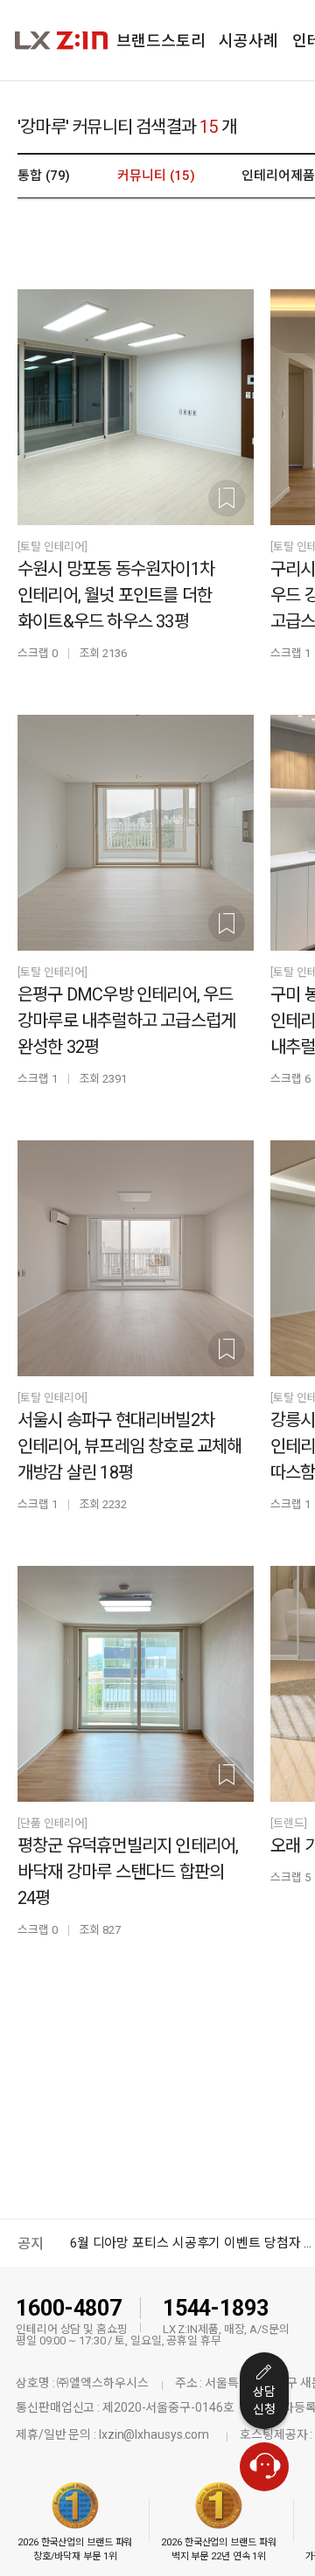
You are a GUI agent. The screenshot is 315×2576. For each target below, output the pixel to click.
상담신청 (264, 2400)
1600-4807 (69, 2308)
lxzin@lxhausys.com (154, 2434)
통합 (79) (44, 176)
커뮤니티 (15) (156, 176)
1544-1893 (216, 2308)
